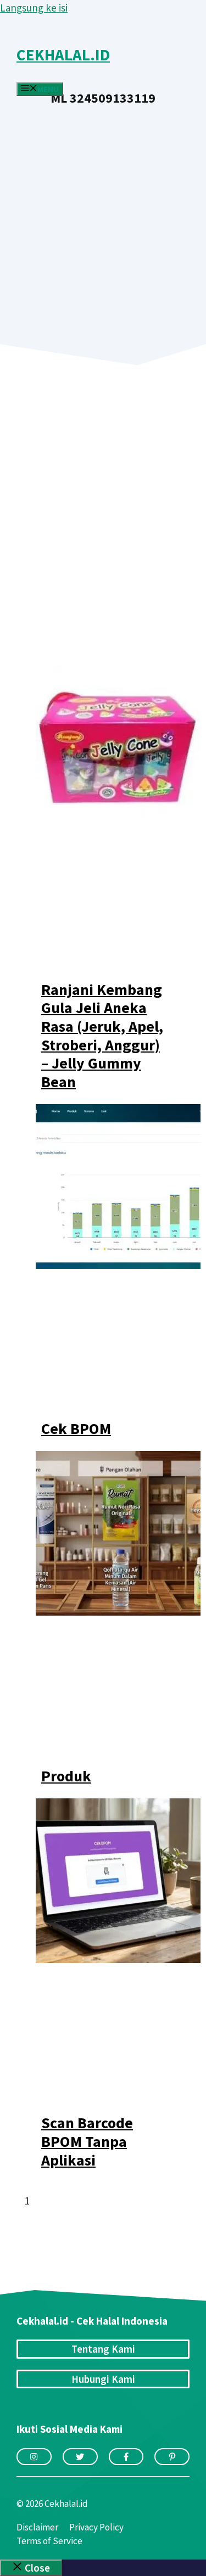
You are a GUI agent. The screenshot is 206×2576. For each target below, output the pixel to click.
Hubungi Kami (103, 2379)
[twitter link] (80, 2457)
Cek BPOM (76, 1428)
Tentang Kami (103, 2349)
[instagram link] (34, 2457)
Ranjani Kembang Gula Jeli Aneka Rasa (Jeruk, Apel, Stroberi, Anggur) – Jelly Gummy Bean (102, 1036)
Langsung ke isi (34, 8)
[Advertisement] (103, 213)
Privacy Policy (96, 2527)
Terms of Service (49, 2541)
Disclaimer (37, 2527)
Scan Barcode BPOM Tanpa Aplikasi (87, 2141)
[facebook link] (126, 2457)
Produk (66, 1776)
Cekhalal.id (63, 55)
